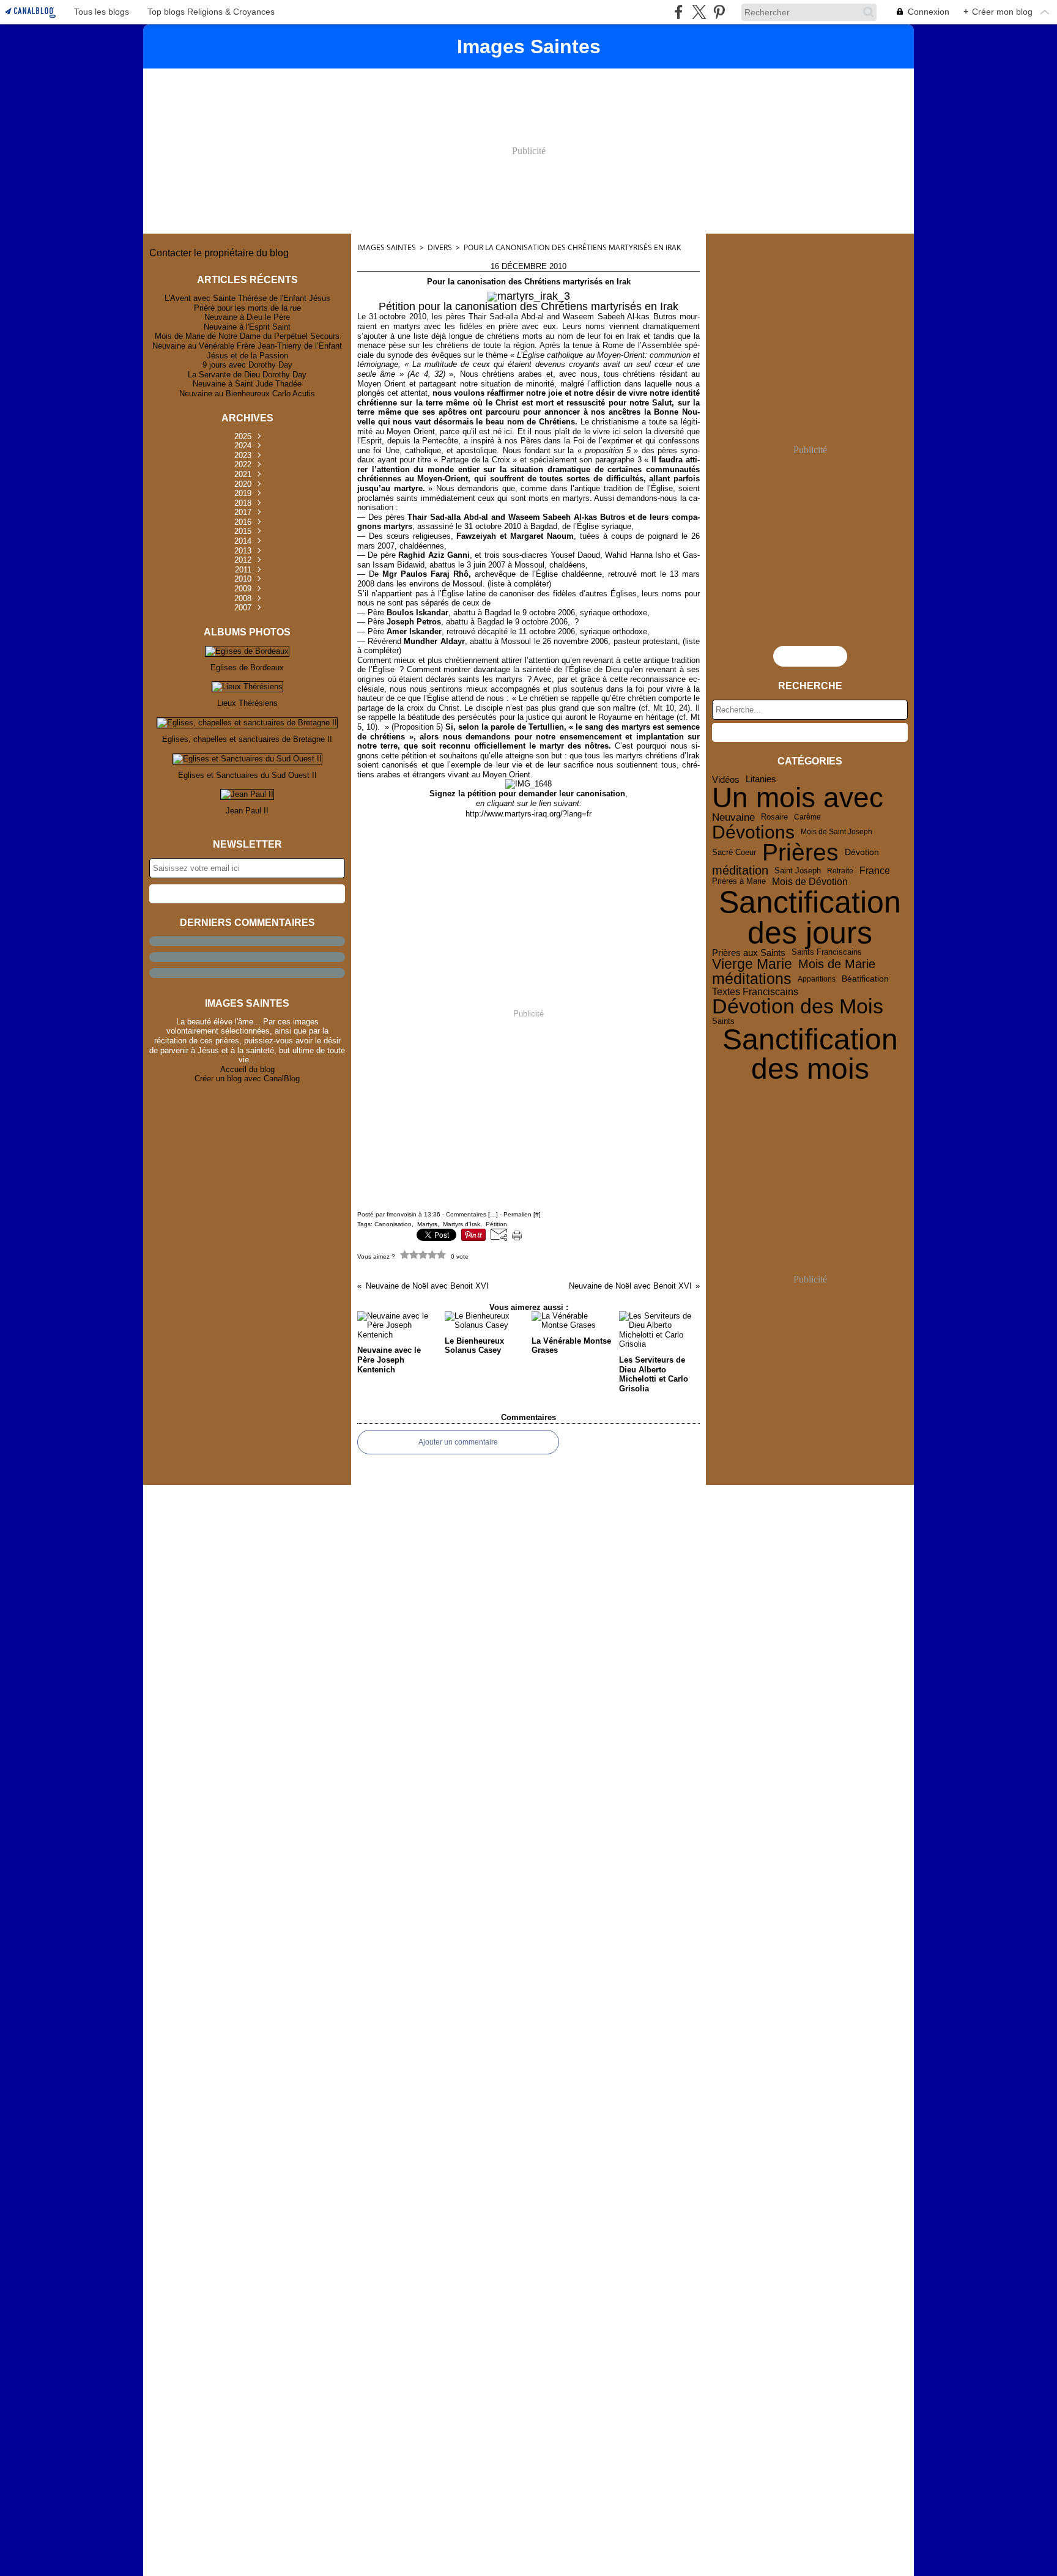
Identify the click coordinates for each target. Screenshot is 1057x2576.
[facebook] (679, 12)
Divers (440, 247)
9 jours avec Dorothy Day (247, 365)
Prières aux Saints (749, 953)
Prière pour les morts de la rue (247, 308)
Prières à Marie (739, 882)
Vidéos (726, 779)
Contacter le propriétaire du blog (219, 253)
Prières (800, 853)
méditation (740, 871)
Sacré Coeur (734, 853)
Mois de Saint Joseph (836, 832)
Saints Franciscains (827, 953)
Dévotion (862, 853)
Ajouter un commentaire (458, 1442)
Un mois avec (798, 798)
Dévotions (753, 832)
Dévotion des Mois (798, 1007)
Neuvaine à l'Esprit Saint (247, 327)
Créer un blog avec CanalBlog (247, 1079)
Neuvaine (733, 817)
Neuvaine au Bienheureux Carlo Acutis (247, 394)
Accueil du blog (247, 1069)
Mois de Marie (837, 964)
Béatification (865, 979)
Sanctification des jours (810, 917)
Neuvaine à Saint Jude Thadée (247, 384)
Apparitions (817, 979)
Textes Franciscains (755, 992)
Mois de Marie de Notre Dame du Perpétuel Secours (247, 336)
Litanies (761, 779)
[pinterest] (719, 12)
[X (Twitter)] (699, 12)
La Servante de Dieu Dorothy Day (247, 375)
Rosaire (774, 817)
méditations (752, 979)
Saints (723, 1021)
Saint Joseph (798, 871)
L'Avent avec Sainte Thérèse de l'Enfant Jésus (247, 298)
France (875, 870)
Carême (807, 817)
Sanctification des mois (810, 1054)
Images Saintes (387, 247)
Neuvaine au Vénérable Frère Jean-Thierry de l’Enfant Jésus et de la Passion (247, 351)
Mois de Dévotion (810, 881)
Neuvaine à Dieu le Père (247, 317)
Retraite (840, 871)
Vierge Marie (752, 964)
